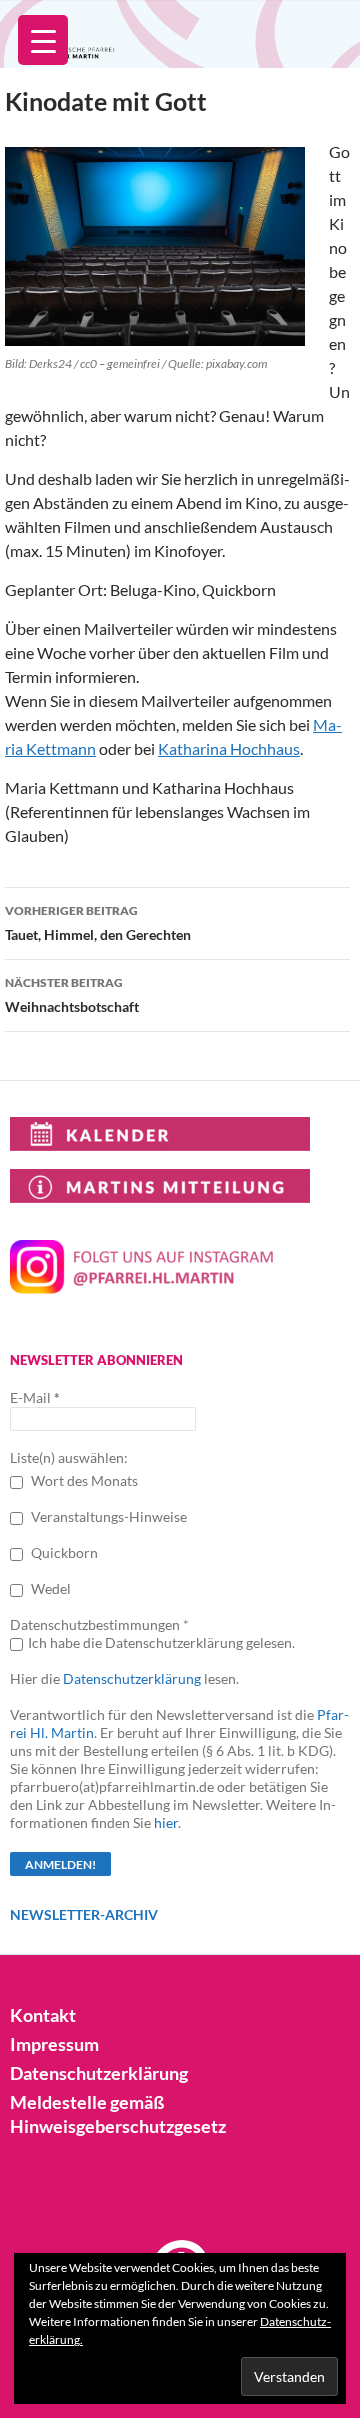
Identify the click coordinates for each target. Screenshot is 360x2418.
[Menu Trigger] (43, 40)
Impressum (54, 2044)
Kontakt (43, 2015)
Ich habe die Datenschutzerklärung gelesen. (161, 1642)
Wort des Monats (83, 1480)
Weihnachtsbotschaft (72, 995)
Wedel (49, 1588)
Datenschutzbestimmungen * (99, 1624)
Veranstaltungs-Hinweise (107, 1516)
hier (166, 1822)
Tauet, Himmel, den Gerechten (98, 923)
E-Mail (35, 1397)
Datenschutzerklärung (132, 1678)
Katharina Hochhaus (229, 748)
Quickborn (63, 1552)
